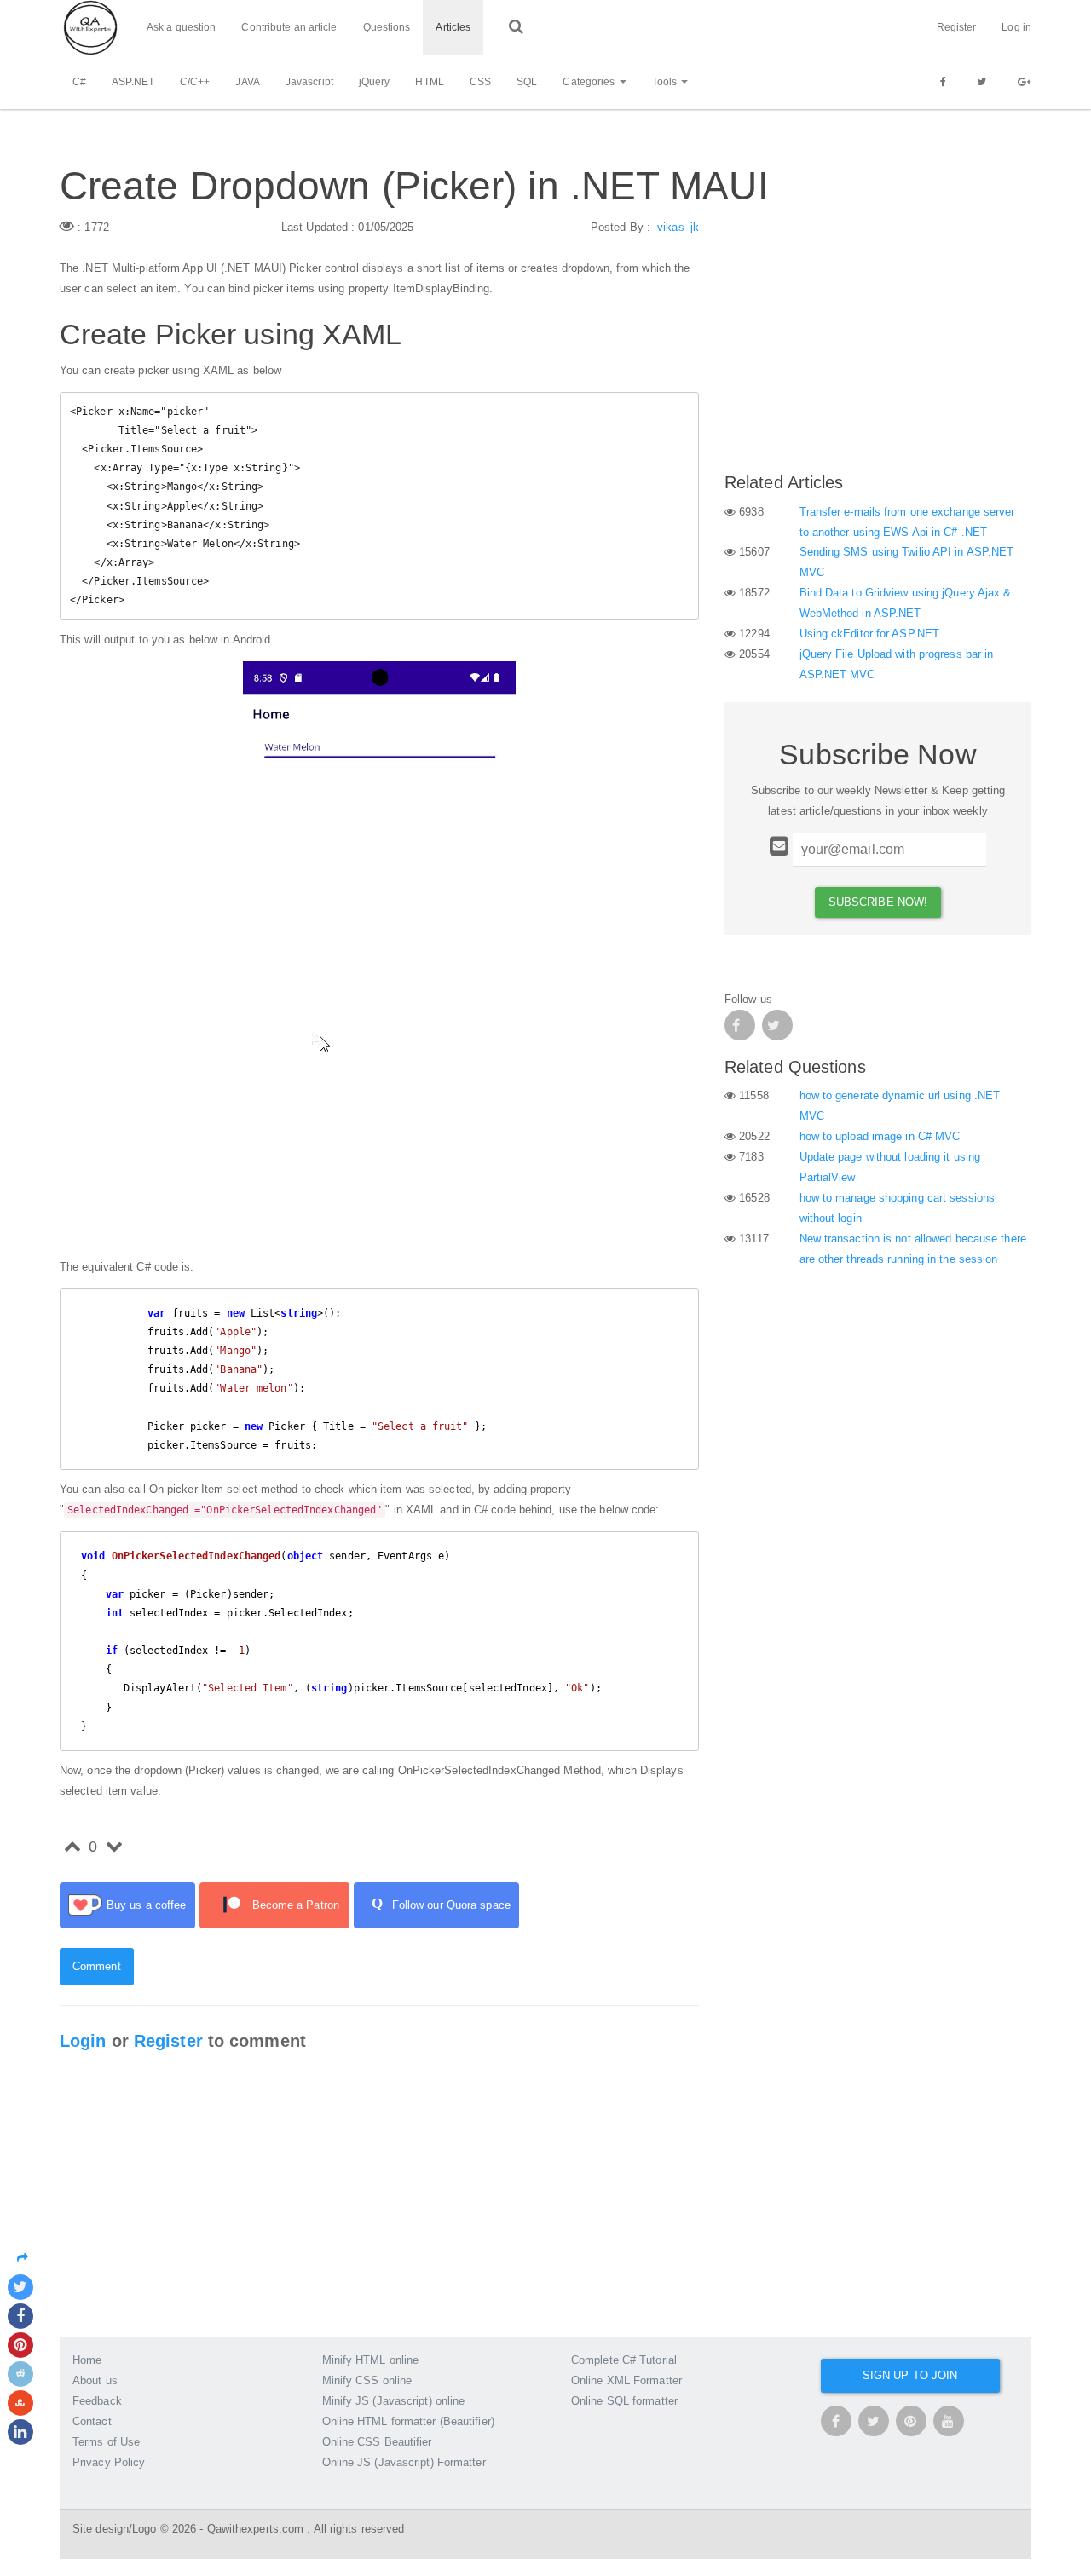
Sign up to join (910, 2375)
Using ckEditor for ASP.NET (870, 634)
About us (95, 2380)
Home (87, 2360)
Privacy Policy (109, 2462)
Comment (97, 1966)
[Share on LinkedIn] (20, 2432)
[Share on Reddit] (20, 2374)
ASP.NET (133, 82)
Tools (666, 82)
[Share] (27, 2258)
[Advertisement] (878, 337)
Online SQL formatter (624, 2401)
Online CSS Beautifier (377, 2442)
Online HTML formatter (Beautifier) (408, 2421)
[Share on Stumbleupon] (20, 2403)
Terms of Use (106, 2442)
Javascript (309, 82)
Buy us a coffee (147, 1905)
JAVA (247, 82)
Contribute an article (289, 27)
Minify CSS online (367, 2380)
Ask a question (181, 27)
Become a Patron (296, 1905)
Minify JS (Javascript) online (394, 2401)
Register (957, 27)
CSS (480, 82)
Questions (387, 27)
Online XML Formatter (626, 2380)
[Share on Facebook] (20, 2316)
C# (79, 82)
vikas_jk (678, 227)
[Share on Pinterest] (20, 2345)
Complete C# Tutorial (624, 2360)
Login (83, 2041)
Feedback (97, 2401)
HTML (429, 82)
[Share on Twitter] (20, 2287)
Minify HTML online (371, 2360)
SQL (527, 82)
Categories (590, 82)
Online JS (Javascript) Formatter (404, 2462)
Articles (453, 27)
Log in (1016, 27)
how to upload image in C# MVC (880, 1136)
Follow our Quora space (441, 1903)
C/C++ (195, 82)
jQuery (375, 82)
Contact (92, 2421)
